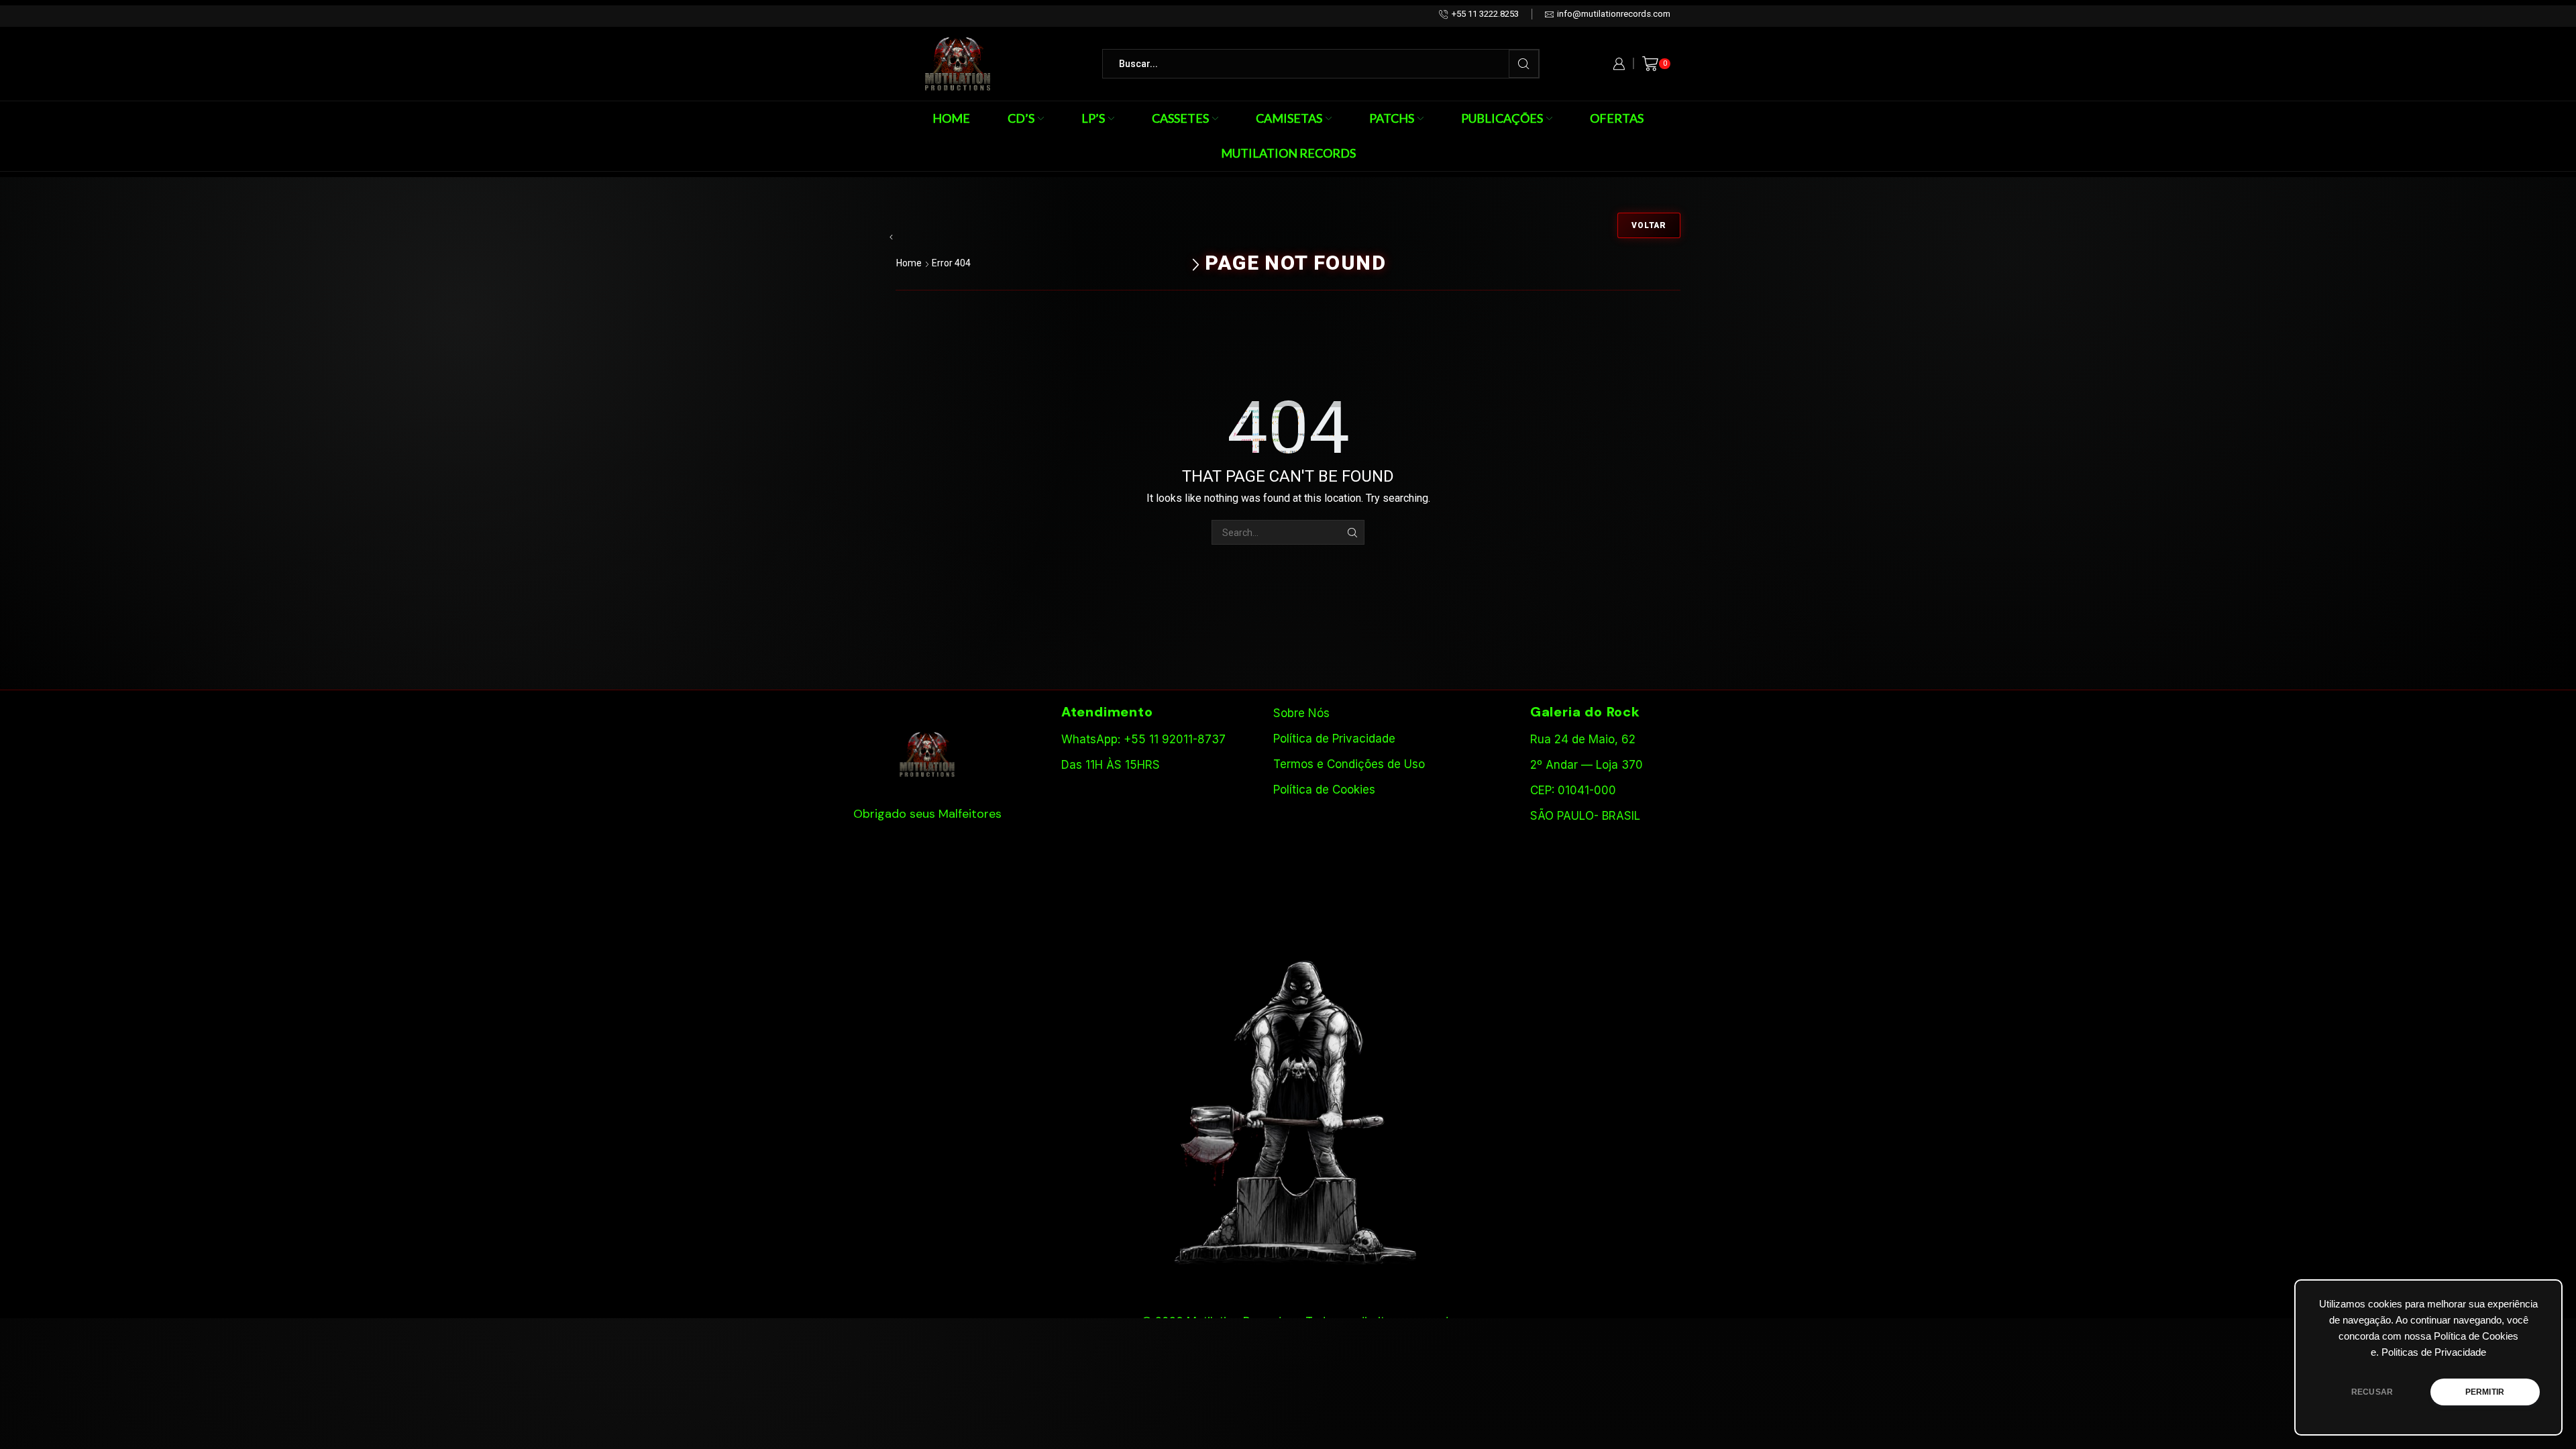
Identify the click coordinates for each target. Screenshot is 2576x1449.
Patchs (1392, 118)
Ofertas (1617, 118)
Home (951, 118)
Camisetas (1289, 118)
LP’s (1093, 118)
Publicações (1502, 118)
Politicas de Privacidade (2434, 1352)
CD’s (1021, 118)
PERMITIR (2485, 1392)
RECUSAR (2372, 1392)
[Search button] (1524, 64)
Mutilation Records (1288, 153)
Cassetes (1180, 118)
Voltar (1649, 225)
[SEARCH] (1352, 532)
